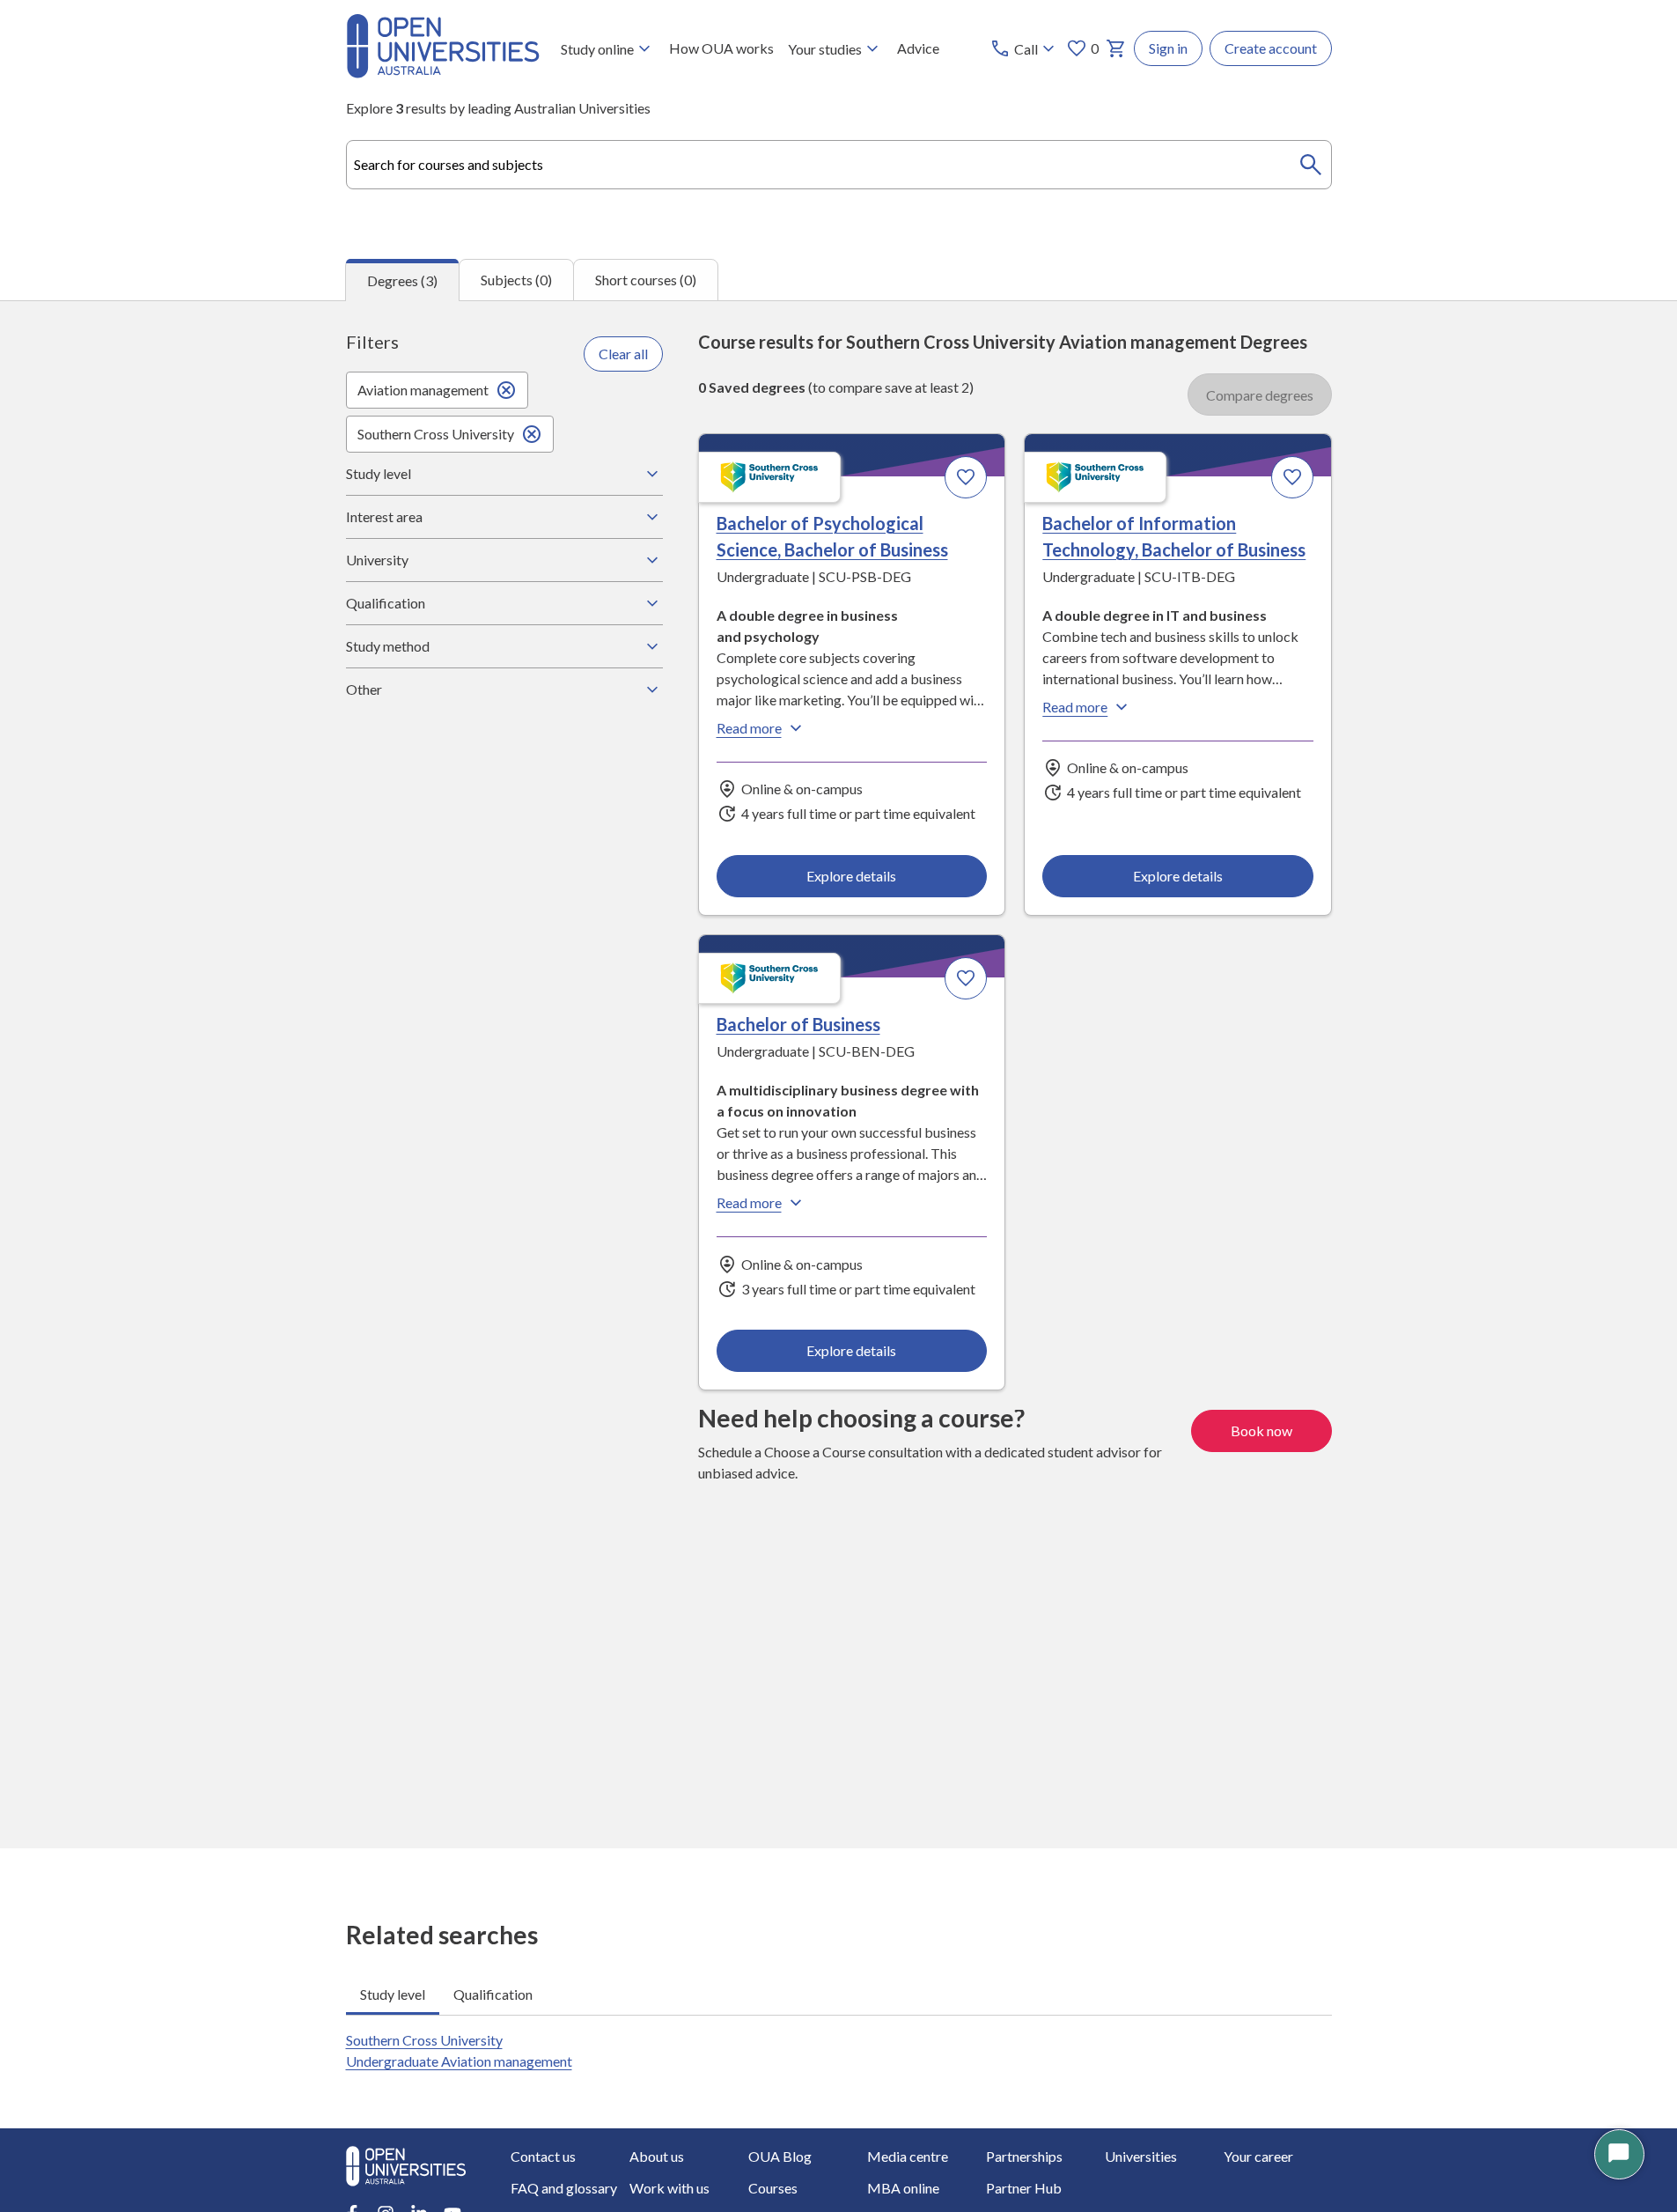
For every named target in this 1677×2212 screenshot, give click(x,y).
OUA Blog (780, 2156)
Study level (379, 473)
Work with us (669, 2188)
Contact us (543, 2156)
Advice (918, 48)
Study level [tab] (393, 1994)
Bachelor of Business (798, 1024)
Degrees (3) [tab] (402, 280)
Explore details (851, 876)
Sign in (1168, 48)
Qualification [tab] (493, 1994)
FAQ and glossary (564, 2188)
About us (657, 2156)
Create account (1271, 48)
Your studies (825, 49)
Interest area (384, 516)
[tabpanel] (838, 1074)
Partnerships (1024, 2156)
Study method (388, 646)
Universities (1141, 2156)
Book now (1261, 1430)
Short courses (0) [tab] (646, 280)
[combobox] (839, 165)
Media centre (908, 2156)
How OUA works (721, 48)
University (377, 560)
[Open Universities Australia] (443, 73)
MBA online (903, 2188)
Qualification (386, 603)
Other (364, 689)
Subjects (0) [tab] (516, 280)
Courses (773, 2188)
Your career (1258, 2156)
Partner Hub (1024, 2188)
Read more (749, 728)
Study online (597, 49)
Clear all (623, 354)
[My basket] (1116, 48)
